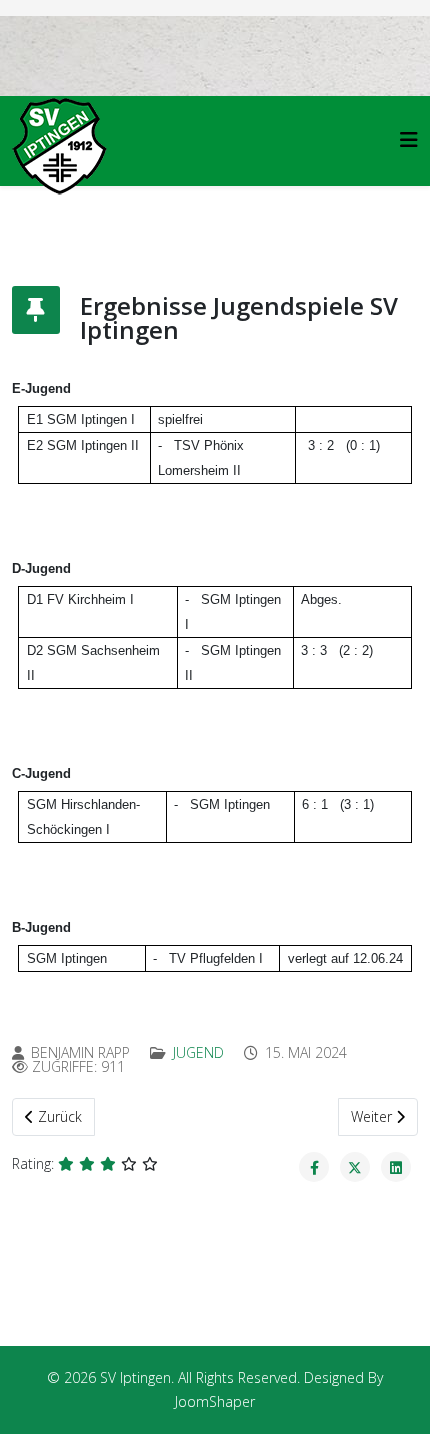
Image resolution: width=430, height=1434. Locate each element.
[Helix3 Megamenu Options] (409, 139)
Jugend (198, 1052)
